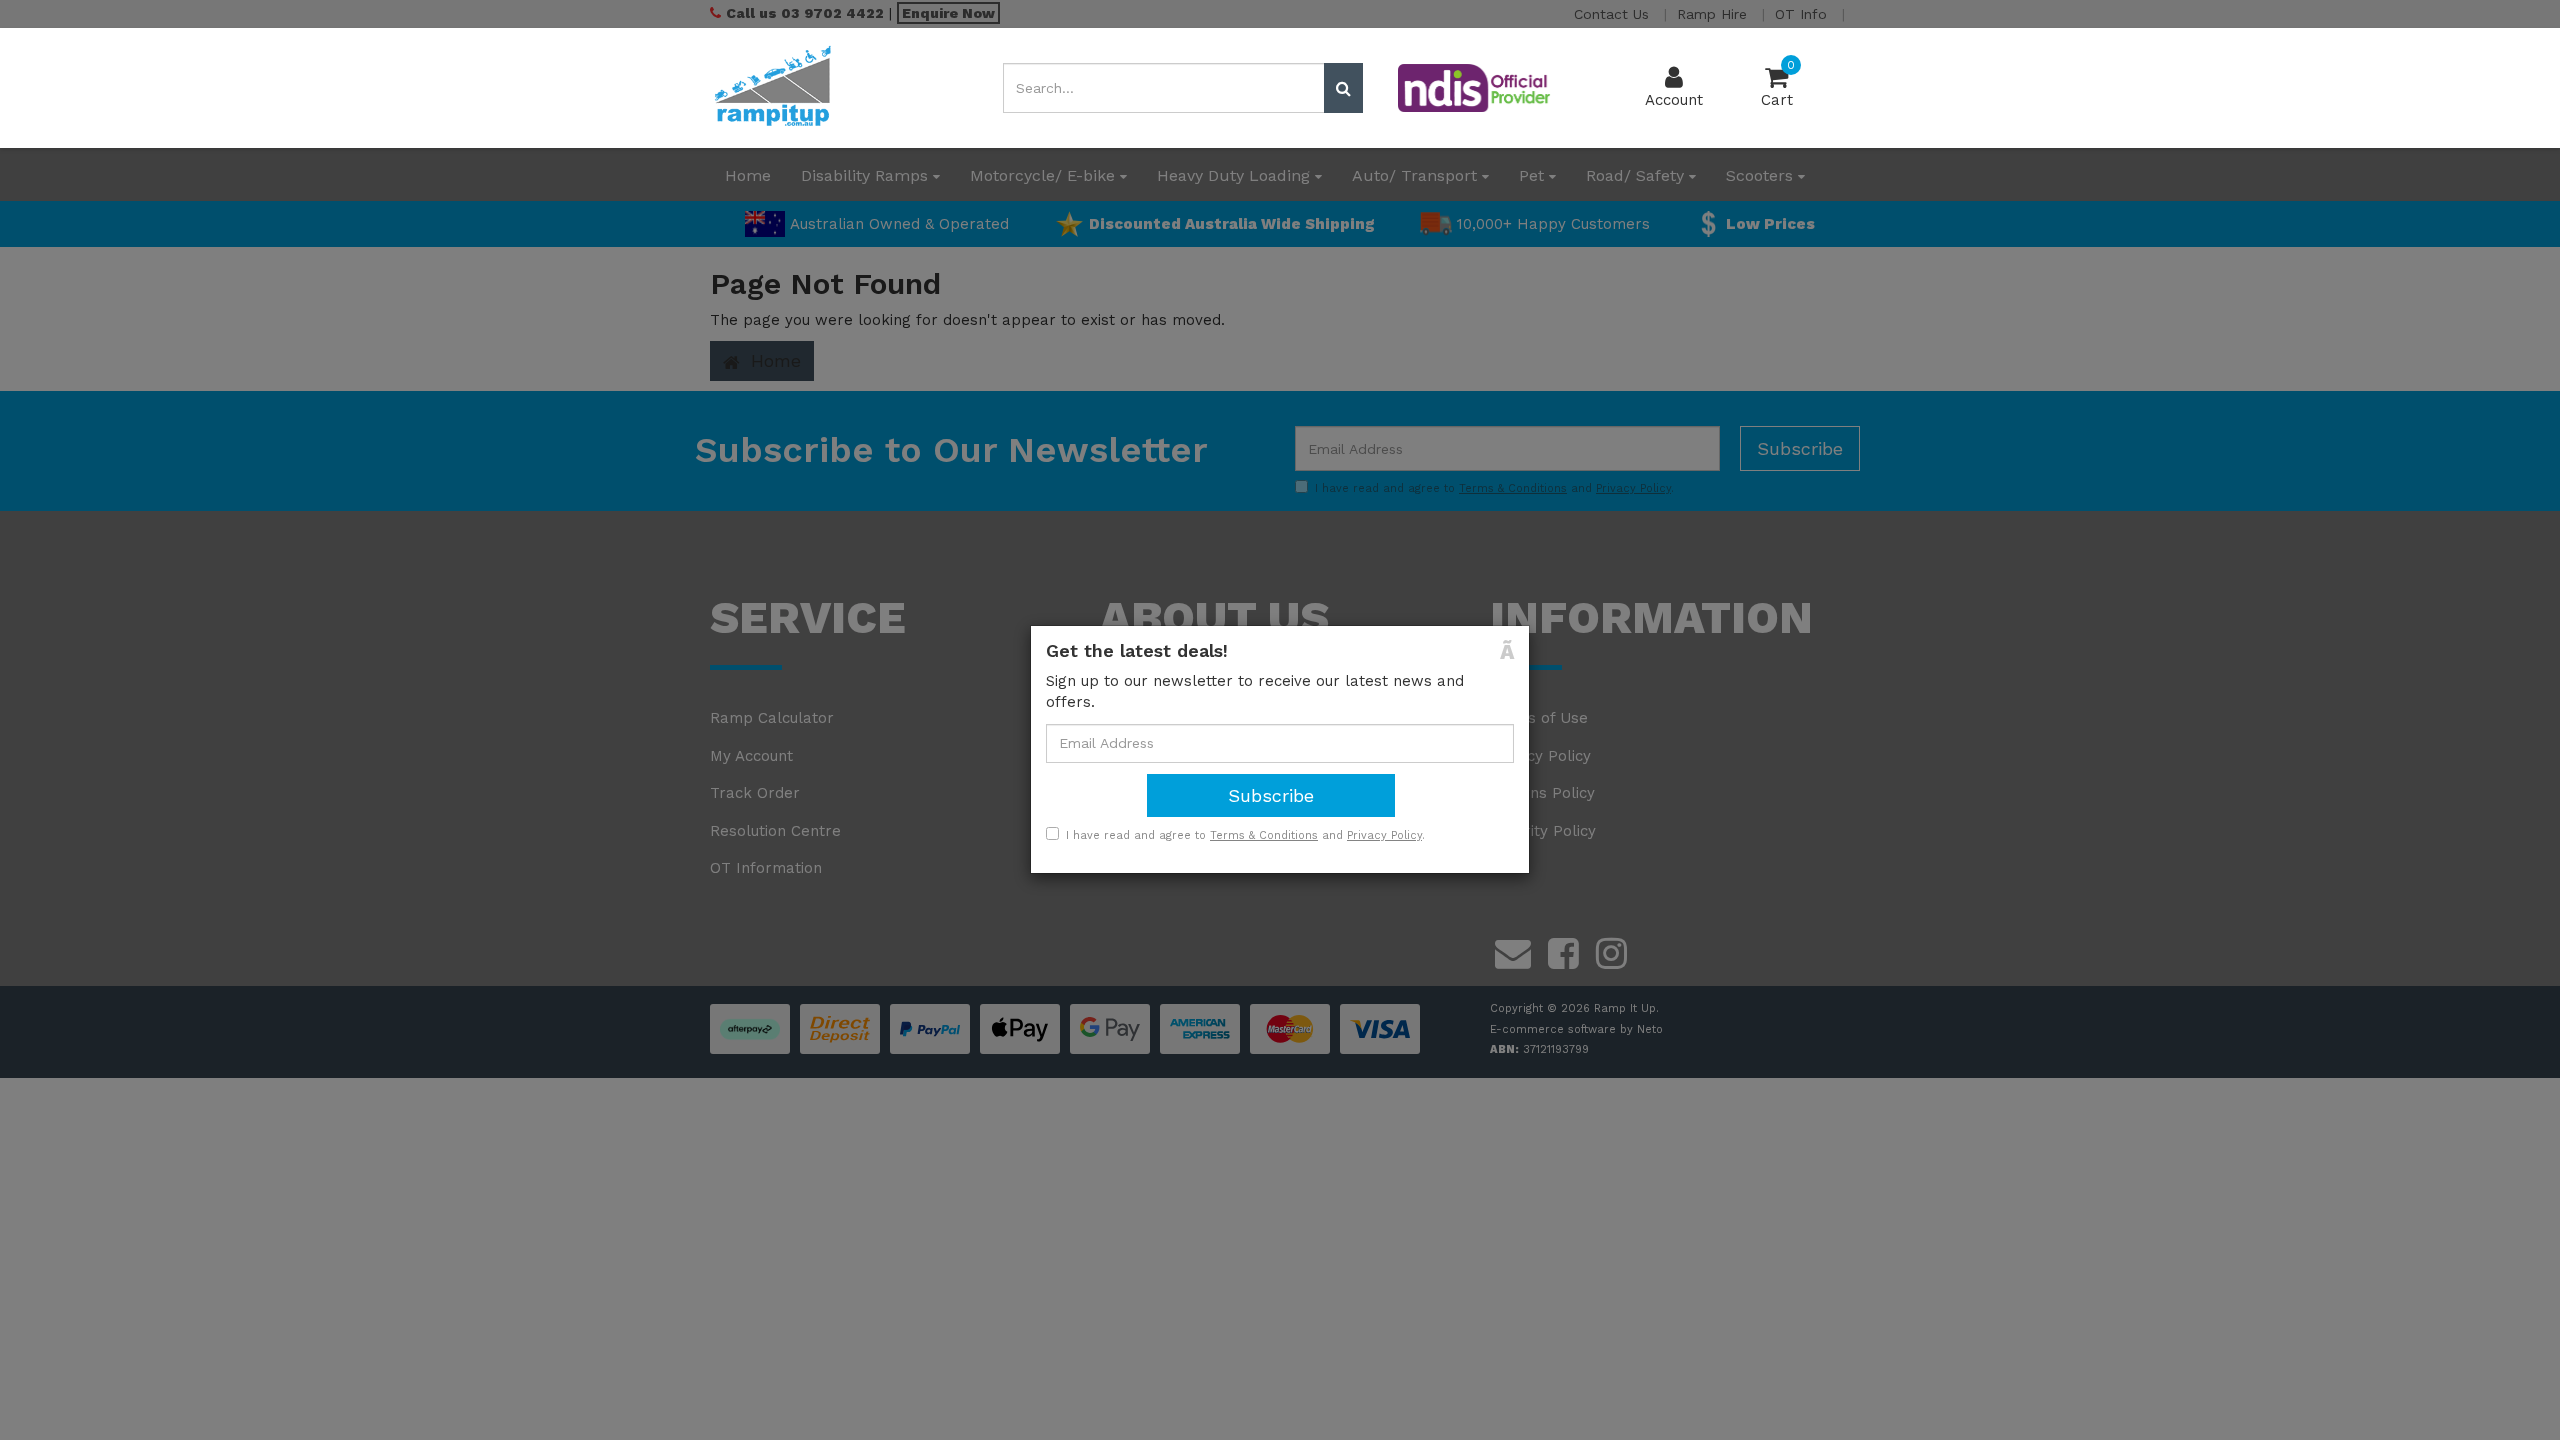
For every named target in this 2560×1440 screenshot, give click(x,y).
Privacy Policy (1384, 835)
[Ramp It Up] (772, 87)
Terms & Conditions (1264, 835)
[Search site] (1343, 88)
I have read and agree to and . (1245, 835)
